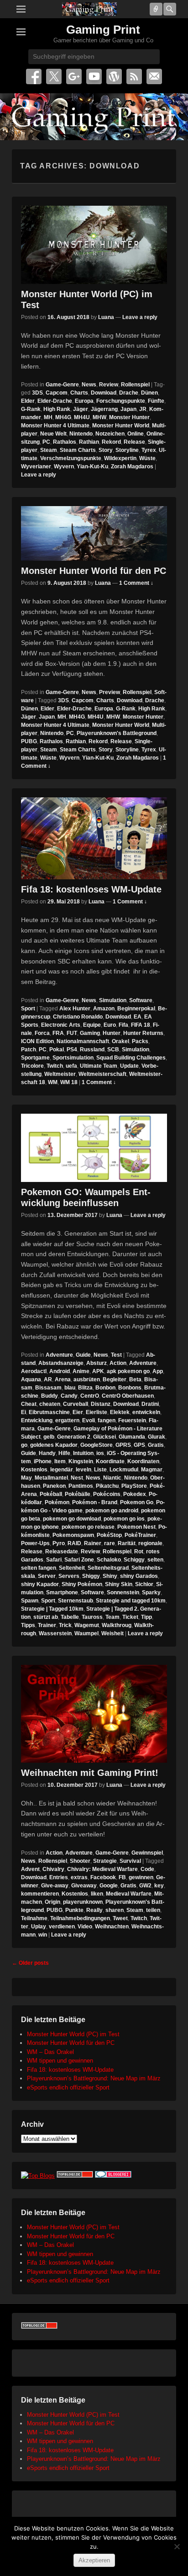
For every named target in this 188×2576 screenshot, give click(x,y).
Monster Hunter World (121, 426)
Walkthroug (117, 1625)
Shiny (110, 1576)
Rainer (93, 1543)
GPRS (123, 1445)
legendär (62, 1470)
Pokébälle (78, 1494)
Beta (135, 1379)
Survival (130, 1861)
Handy (47, 1453)
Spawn (30, 1601)
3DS (37, 393)
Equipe (92, 1025)
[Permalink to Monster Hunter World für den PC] (94, 533)
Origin (52, 1902)
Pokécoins (107, 1494)
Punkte (74, 1910)
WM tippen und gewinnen (60, 2061)
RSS (134, 76)
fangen (107, 1420)
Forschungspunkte (121, 401)
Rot (139, 1552)
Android (60, 1371)
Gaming (90, 1033)
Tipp (146, 1617)
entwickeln (146, 1412)
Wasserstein (55, 1633)
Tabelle (70, 1617)
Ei (23, 1412)
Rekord (111, 442)
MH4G (63, 417)
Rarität (127, 1543)
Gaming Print (103, 30)
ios (100, 1453)
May (26, 1478)
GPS (139, 1445)
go (24, 1445)
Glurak (157, 1437)
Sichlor (144, 1584)
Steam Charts (78, 450)
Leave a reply (140, 317)
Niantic (112, 1478)
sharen (115, 1910)
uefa (71, 1066)
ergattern (67, 1420)
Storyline (127, 450)
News (89, 385)
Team (112, 1617)
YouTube (94, 76)
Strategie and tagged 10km (131, 1601)
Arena (63, 1379)
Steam (49, 450)
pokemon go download (72, 1519)
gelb (49, 1437)
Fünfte (156, 401)
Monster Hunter (129, 417)
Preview (110, 692)
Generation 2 (74, 1437)
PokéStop (109, 1535)
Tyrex (149, 450)
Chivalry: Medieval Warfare (102, 1869)
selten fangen (39, 1568)
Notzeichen (110, 434)
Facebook (34, 76)
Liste (100, 1470)
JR (143, 409)
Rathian (89, 442)
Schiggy (134, 1560)
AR (48, 1379)
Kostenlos (34, 1470)
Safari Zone (79, 1560)
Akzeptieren (94, 2560)
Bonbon (105, 1388)
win (43, 1935)
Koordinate (110, 1461)
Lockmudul (124, 1470)
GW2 (145, 1886)
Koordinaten (143, 1461)
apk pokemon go (128, 1371)
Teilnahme (34, 1918)
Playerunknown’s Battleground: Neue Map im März (94, 2078)
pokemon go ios (124, 1519)
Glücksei (104, 1437)
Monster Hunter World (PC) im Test (73, 2034)
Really (94, 1910)
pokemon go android (112, 1511)
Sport (28, 1009)
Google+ (74, 76)
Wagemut (87, 1625)
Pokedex (135, 1494)
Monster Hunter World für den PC (94, 571)
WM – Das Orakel (50, 2052)
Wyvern (64, 467)
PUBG (29, 741)
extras (79, 1877)
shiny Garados (139, 1576)
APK (98, 1371)
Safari (54, 1560)
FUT (72, 1033)
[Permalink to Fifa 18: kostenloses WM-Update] (94, 838)
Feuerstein (132, 1420)
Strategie (105, 1861)
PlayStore (134, 1486)
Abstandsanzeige (61, 1363)
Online (136, 434)
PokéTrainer (140, 1535)
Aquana (31, 1379)
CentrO (90, 1396)
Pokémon (57, 1502)
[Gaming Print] (89, 9)
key (159, 1886)
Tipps (28, 1625)
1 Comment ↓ (136, 583)
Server (47, 1576)
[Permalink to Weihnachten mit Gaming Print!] (94, 1714)
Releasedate (62, 1552)
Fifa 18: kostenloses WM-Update (91, 889)
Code (147, 1869)
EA (138, 1017)
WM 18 (69, 1082)
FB (122, 1877)
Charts (79, 393)
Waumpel (86, 1633)
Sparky (151, 1592)
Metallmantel (51, 1478)
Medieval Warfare (129, 1894)
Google (109, 1886)
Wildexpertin (120, 458)
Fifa (123, 1025)
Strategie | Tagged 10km (52, 1609)
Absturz (97, 1363)
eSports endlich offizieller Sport (68, 2087)
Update (129, 1066)
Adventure (59, 1355)
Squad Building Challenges (131, 1058)
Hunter (112, 1033)
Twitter (54, 76)
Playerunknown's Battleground (117, 733)
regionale (150, 1543)
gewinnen (141, 1877)
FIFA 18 (141, 1025)
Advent (30, 1869)
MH (48, 417)
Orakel (120, 1041)
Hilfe (64, 1453)
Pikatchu (107, 1486)
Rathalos (65, 442)
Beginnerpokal (136, 1009)
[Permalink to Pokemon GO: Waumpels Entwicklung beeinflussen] (94, 1148)
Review (109, 385)
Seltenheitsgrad (108, 1568)
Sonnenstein (123, 1592)
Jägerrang (104, 409)
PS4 (72, 1050)
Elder (28, 401)
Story (106, 450)
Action (118, 1363)
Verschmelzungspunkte (71, 458)
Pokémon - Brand (95, 1502)
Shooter (80, 1861)
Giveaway (84, 1886)
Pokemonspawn (73, 1535)
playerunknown (83, 1902)
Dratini (150, 1404)
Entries (59, 1877)
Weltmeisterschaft (102, 1074)
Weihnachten (112, 1927)
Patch (29, 1050)
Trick (65, 1625)
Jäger (81, 409)
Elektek (120, 1412)
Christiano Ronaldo (78, 1017)
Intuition (83, 1453)
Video (85, 1927)
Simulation (113, 1000)
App (158, 1371)
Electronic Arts (61, 1025)
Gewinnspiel (147, 1853)
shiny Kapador (40, 1584)
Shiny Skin (119, 1584)
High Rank (57, 409)
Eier (78, 1412)
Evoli (89, 1420)
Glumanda (132, 1437)
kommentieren (40, 1894)
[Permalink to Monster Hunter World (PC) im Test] (94, 245)
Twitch (55, 1066)
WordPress (114, 76)
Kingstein (81, 1461)
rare (110, 1543)
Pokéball (51, 1494)
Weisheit (112, 1633)
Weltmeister (60, 1074)
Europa (84, 401)
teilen (153, 1910)
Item (60, 1461)
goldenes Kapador (54, 1445)
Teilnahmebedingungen (80, 1918)
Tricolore (32, 1066)
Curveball (76, 1404)
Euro (110, 1025)
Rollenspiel (135, 385)
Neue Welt (53, 434)
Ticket (130, 1617)
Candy (69, 1396)
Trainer (47, 1625)
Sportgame (35, 1058)
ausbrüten (87, 1379)
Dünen (149, 393)
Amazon (104, 1009)
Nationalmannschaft (83, 1041)
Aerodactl (34, 1371)
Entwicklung (37, 1420)
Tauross (92, 1617)
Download (104, 393)
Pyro (59, 1543)
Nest (77, 1478)
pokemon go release (88, 1527)
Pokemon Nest (136, 1527)
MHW (99, 417)
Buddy (50, 1396)
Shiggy (91, 1576)
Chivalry (53, 1869)
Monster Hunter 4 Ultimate (55, 426)
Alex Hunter (75, 1009)
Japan (128, 409)
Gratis (156, 1445)
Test (116, 1355)
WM (53, 1082)
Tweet (120, 1918)
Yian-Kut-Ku (92, 467)
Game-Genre (62, 385)
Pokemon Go (137, 1502)
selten (155, 1560)
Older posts (30, 1963)
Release (134, 442)
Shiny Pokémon (82, 1584)
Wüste (147, 458)
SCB (113, 1050)
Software (141, 1000)
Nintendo (81, 434)
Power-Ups (35, 1543)
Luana (106, 317)
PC (46, 442)
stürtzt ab (46, 1617)
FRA (58, 1033)
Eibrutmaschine (49, 1412)
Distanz (101, 1404)
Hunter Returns (143, 1033)
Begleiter (115, 1379)
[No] (177, 2546)
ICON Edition (37, 1041)
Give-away (55, 1886)
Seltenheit (72, 1568)
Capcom (57, 393)
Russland (92, 1050)
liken (97, 1894)
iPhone (43, 1461)
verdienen (62, 1927)
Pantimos (81, 1486)
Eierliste (97, 1412)
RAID (74, 1543)
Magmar (152, 1470)
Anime (81, 1371)
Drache (129, 393)
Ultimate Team (99, 1066)
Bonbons (130, 1388)
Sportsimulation (73, 1058)
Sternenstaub (76, 1601)
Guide (83, 1355)
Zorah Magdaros (132, 467)
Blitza (85, 1388)
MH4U (82, 417)
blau (70, 1388)
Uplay (39, 1927)
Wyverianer (36, 467)
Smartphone (62, 1592)
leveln (84, 1470)
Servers (69, 1576)
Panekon (54, 1486)
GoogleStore (97, 1445)
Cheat (29, 1404)
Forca (42, 1033)
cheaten (50, 1404)
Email (154, 76)
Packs (140, 1041)
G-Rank (31, 409)
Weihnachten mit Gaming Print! (90, 1773)
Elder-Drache (55, 401)
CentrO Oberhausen (128, 1396)
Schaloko (109, 1560)
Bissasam (48, 1388)
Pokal (57, 1050)
